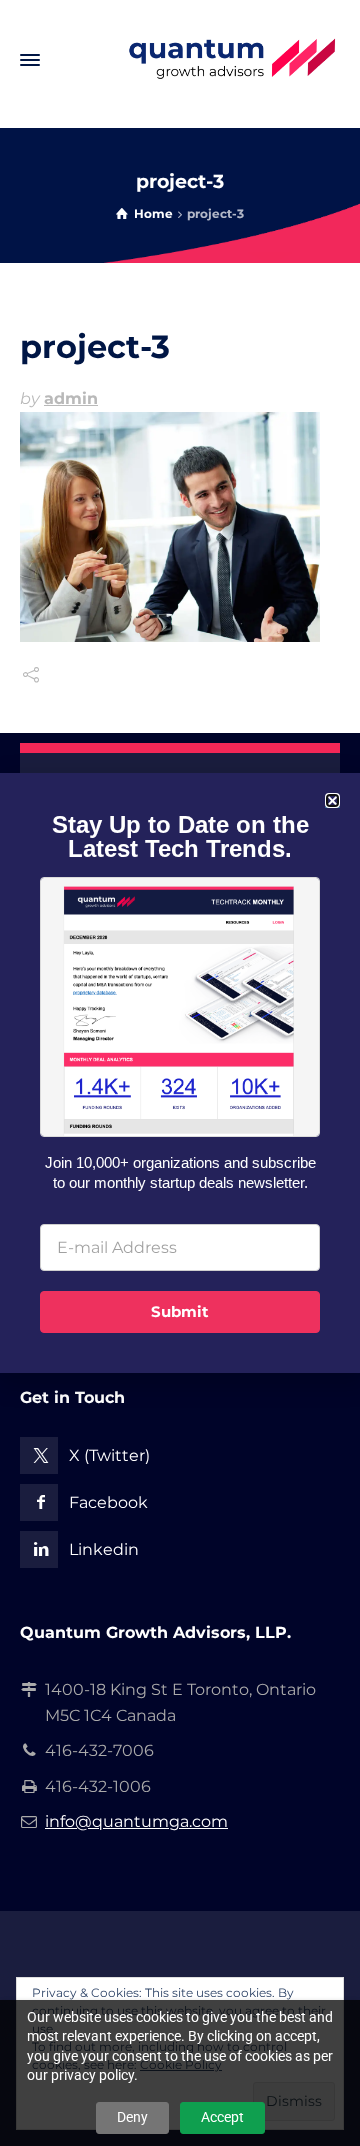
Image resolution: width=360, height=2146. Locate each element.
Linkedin (104, 1549)
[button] (332, 800)
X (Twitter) (109, 1455)
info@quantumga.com (136, 1821)
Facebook (108, 1502)
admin (71, 398)
